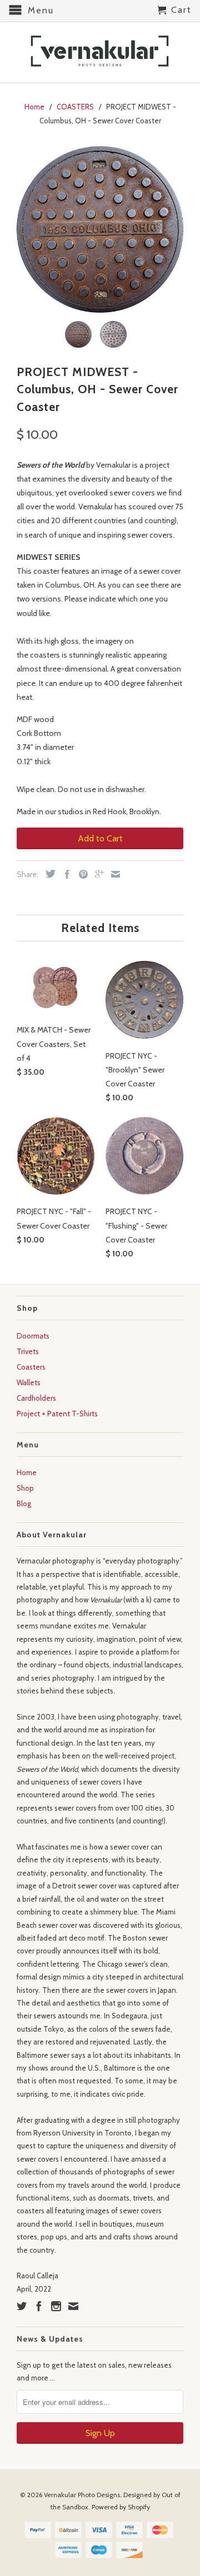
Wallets (29, 1382)
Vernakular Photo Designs (82, 2495)
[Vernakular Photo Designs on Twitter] (22, 2306)
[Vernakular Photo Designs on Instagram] (56, 2306)
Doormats (33, 1336)
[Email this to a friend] (113, 874)
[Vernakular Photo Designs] (100, 52)
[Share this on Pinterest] (81, 874)
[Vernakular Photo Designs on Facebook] (39, 2306)
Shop (25, 1488)
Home (27, 1472)
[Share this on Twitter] (48, 874)
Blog (24, 1503)
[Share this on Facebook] (64, 874)
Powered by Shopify (121, 2507)
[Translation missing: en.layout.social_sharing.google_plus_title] (97, 874)
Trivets (28, 1351)
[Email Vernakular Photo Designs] (73, 2306)
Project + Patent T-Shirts (57, 1414)
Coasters (31, 1367)
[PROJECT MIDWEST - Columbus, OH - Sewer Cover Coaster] (100, 229)
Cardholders (36, 1398)
